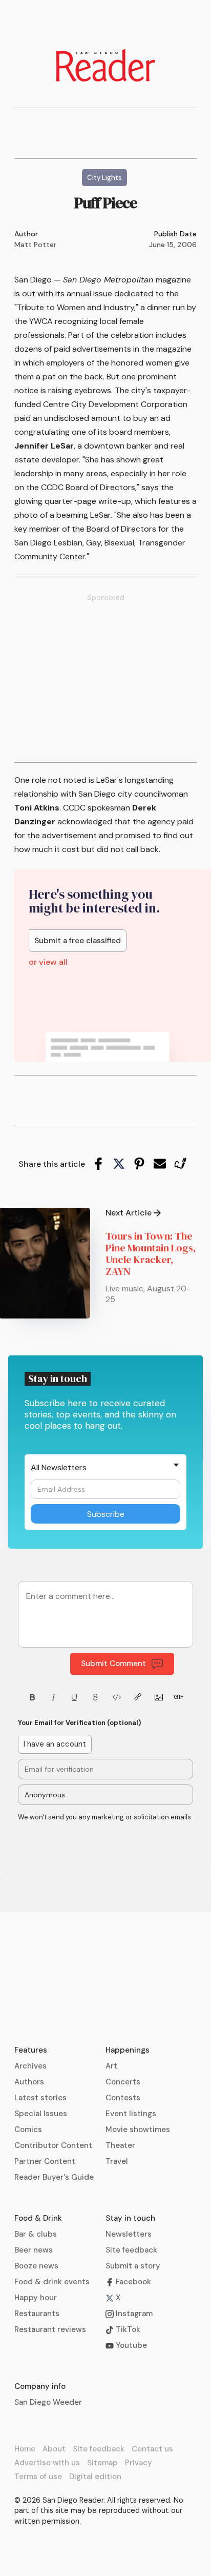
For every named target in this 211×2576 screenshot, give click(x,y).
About (54, 2449)
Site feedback (131, 2250)
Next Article (129, 1213)
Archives (30, 2066)
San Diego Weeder (48, 2402)
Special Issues (41, 2114)
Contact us (152, 2449)
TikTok (127, 2329)
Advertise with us (47, 2463)
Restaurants (37, 2314)
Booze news (36, 2266)
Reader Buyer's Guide (54, 2177)
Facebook (132, 2282)
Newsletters (129, 2234)
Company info (40, 2386)
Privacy (139, 2463)
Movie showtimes (138, 2129)
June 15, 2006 (173, 245)
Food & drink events (52, 2282)
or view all (48, 962)
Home (25, 2449)
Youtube (130, 2345)
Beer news (34, 2250)
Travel (117, 2161)
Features (31, 2050)
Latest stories (40, 2098)
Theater (120, 2145)
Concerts (123, 2082)
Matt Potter (35, 245)
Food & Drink (38, 2218)
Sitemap (102, 2463)
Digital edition (95, 2477)
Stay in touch (130, 2218)
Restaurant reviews (50, 2329)
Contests (123, 2098)
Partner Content (45, 2161)
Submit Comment (113, 1664)
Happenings (128, 2050)
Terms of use (38, 2477)
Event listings (131, 2114)
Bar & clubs (36, 2234)
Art (111, 2066)
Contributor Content (53, 2145)
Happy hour (36, 2298)
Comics (28, 2129)
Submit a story (133, 2266)
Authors (29, 2082)
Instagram (133, 2314)
